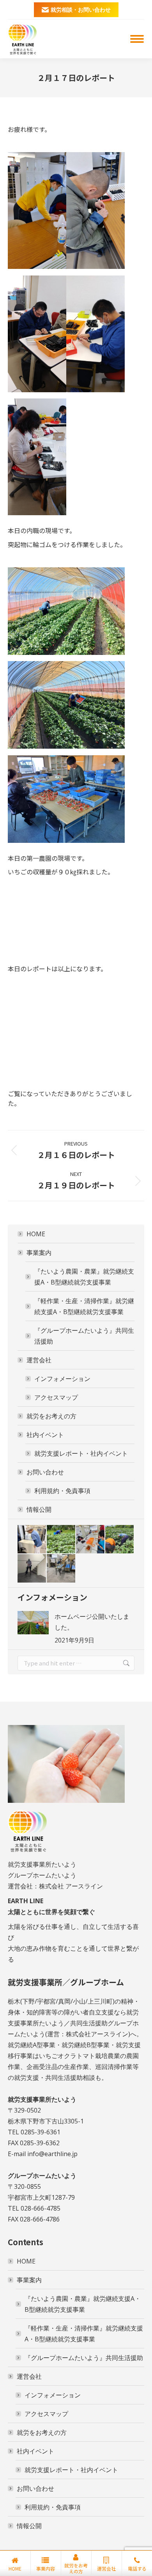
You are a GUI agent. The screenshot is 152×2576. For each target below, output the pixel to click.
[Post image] (33, 1623)
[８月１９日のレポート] (91, 1540)
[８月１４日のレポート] (120, 1540)
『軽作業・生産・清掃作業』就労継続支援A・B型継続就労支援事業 (84, 1306)
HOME (36, 1234)
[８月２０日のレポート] (61, 1540)
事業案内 (39, 1253)
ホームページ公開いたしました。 (92, 1622)
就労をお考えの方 (51, 1416)
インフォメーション (62, 1379)
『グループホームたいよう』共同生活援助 (84, 1336)
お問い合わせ (45, 1472)
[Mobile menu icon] (137, 39)
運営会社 (39, 1360)
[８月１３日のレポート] (32, 1569)
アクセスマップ (56, 1397)
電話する (137, 2568)
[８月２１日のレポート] (32, 1540)
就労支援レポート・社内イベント (81, 1453)
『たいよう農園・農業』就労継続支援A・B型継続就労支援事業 (84, 1277)
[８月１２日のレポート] (61, 1569)
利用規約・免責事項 (62, 1491)
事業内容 (46, 2568)
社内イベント (45, 1435)
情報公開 (39, 1509)
